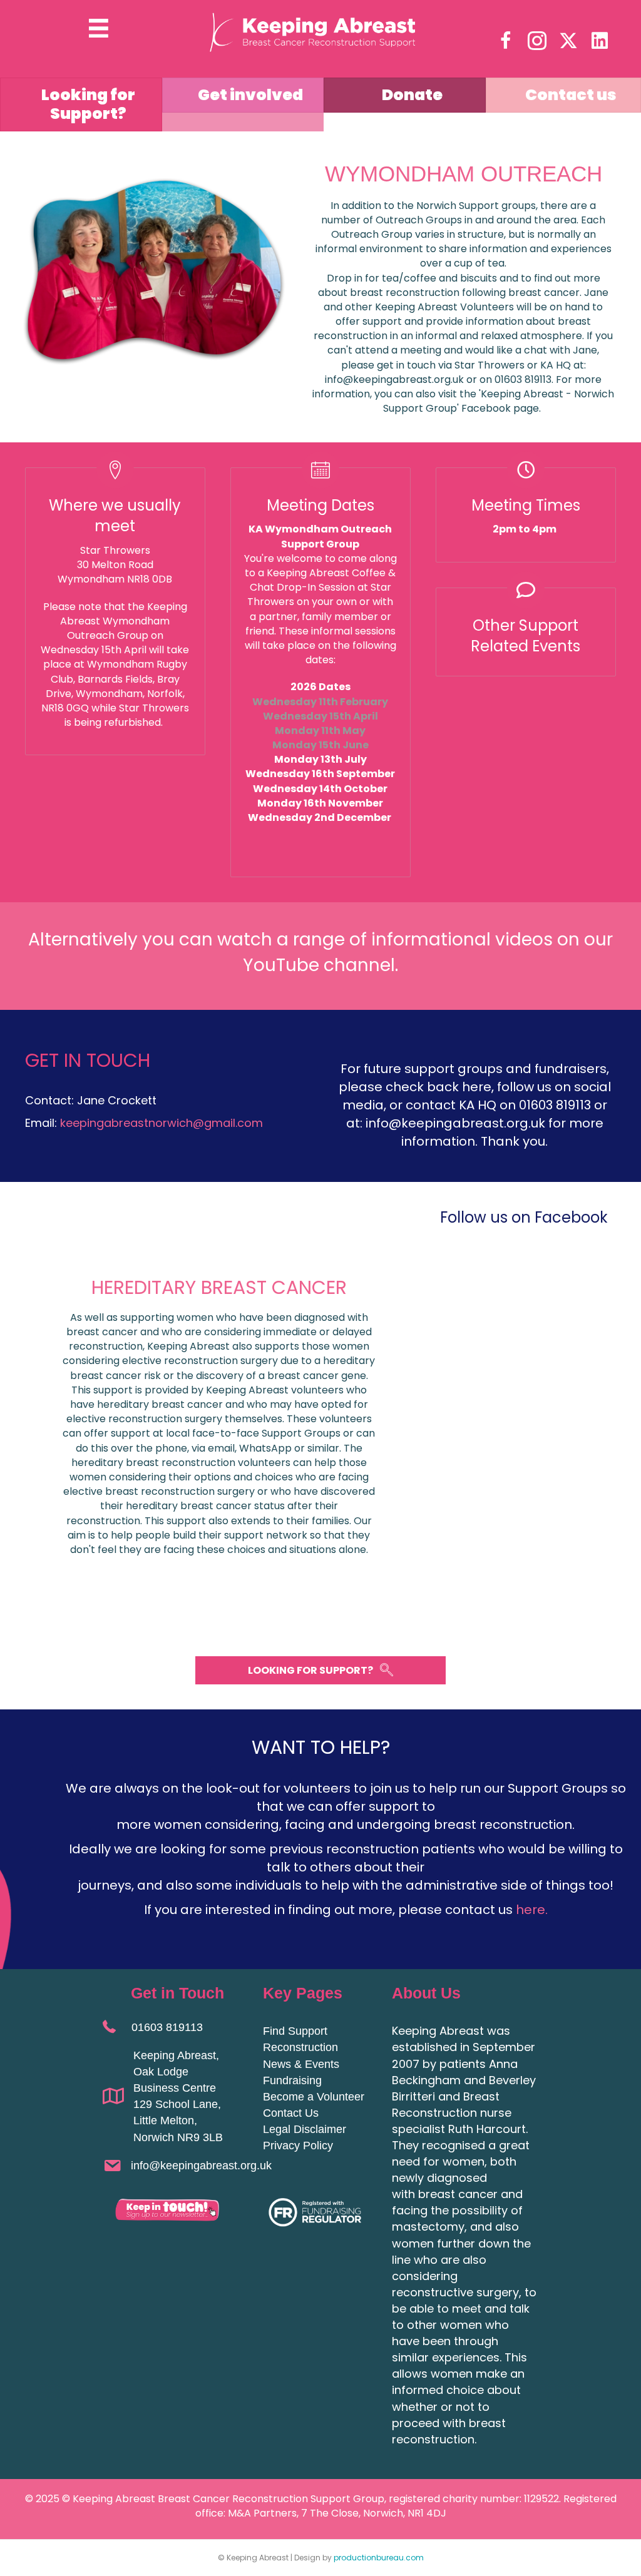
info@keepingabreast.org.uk (201, 2166)
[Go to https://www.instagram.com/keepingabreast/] (537, 42)
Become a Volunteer (314, 2097)
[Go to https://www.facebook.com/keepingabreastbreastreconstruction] (506, 42)
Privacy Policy (298, 2146)
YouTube (281, 965)
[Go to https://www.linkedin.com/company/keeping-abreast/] (600, 41)
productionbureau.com (379, 2558)
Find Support (295, 2031)
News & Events (301, 2064)
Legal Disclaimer (305, 2129)
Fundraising (292, 2080)
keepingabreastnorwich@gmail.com (163, 1123)
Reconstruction (300, 2047)
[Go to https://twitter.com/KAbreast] (568, 41)
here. (532, 1910)
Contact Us (291, 2113)
